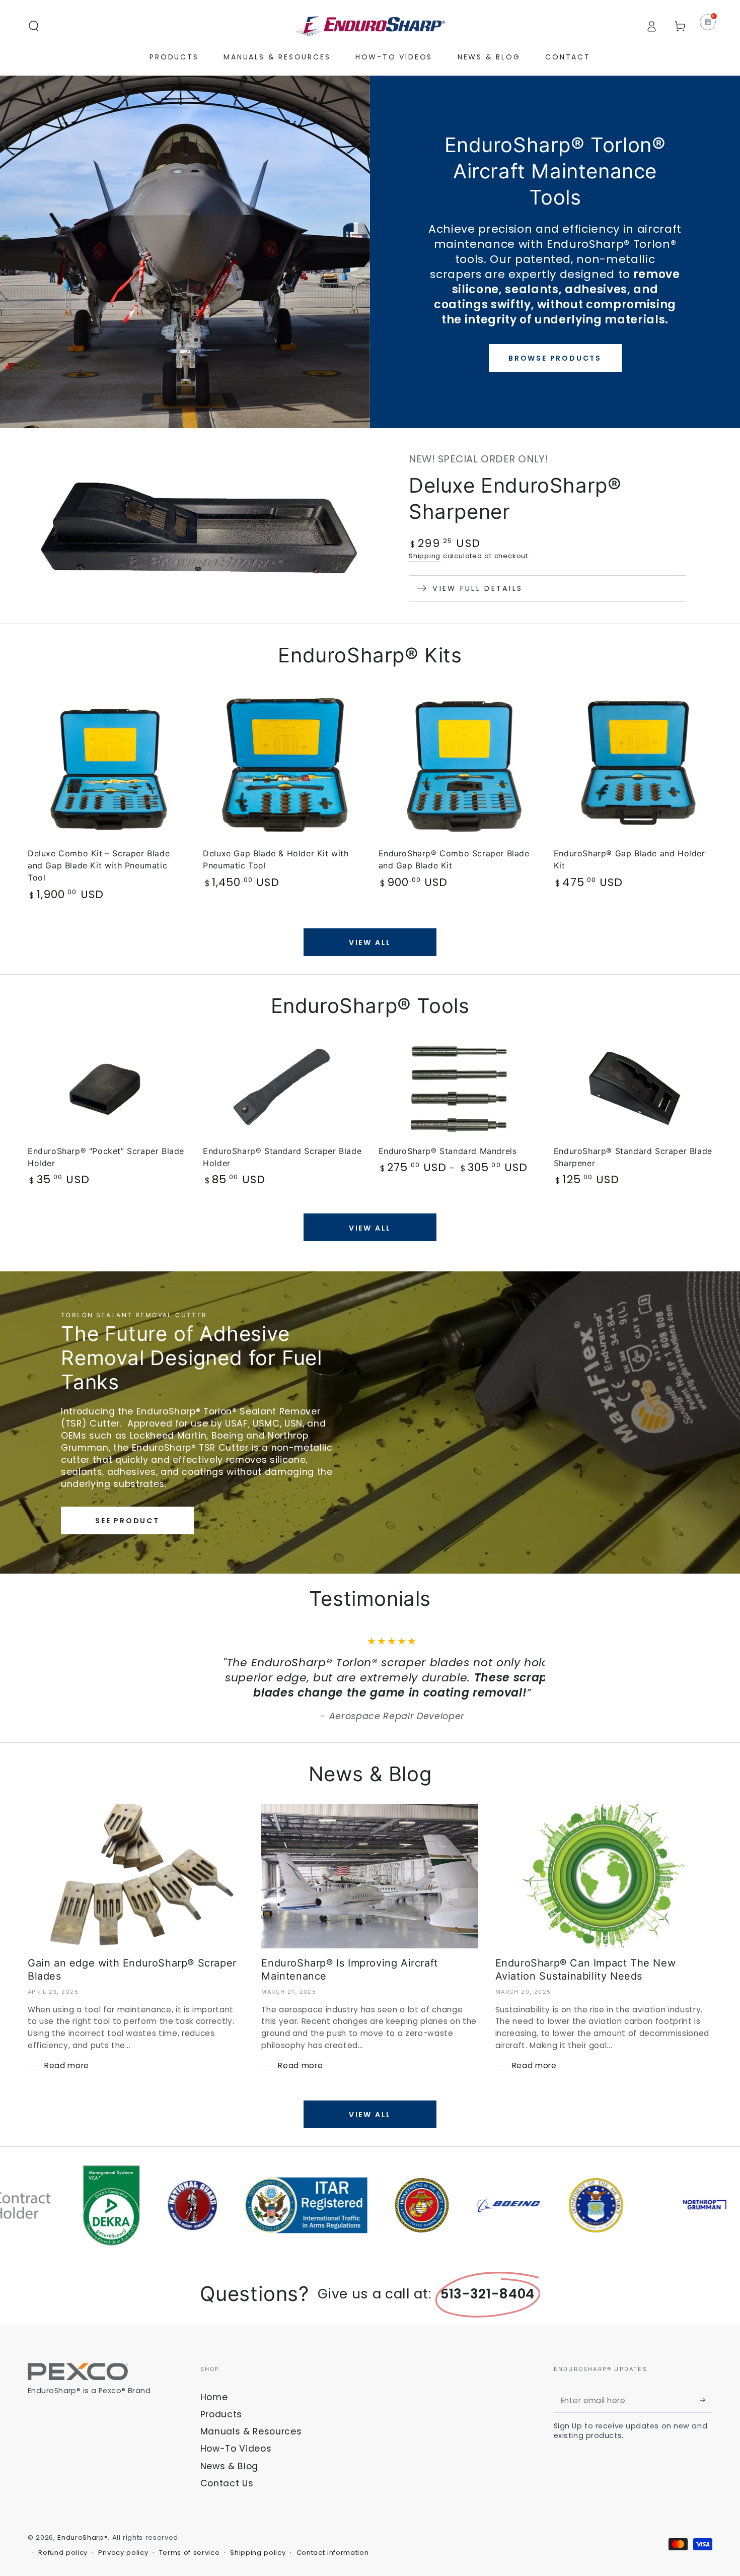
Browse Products (555, 358)
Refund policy (63, 2568)
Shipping (425, 556)
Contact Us (227, 2498)
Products (221, 2429)
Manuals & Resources (251, 2447)
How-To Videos (236, 2464)
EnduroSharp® (83, 2553)
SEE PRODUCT (127, 1521)
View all (370, 942)
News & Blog (229, 2481)
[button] (34, 26)
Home (214, 2412)
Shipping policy (258, 2568)
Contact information (333, 2568)
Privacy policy (123, 2568)
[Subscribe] (706, 2415)
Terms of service (190, 2568)
